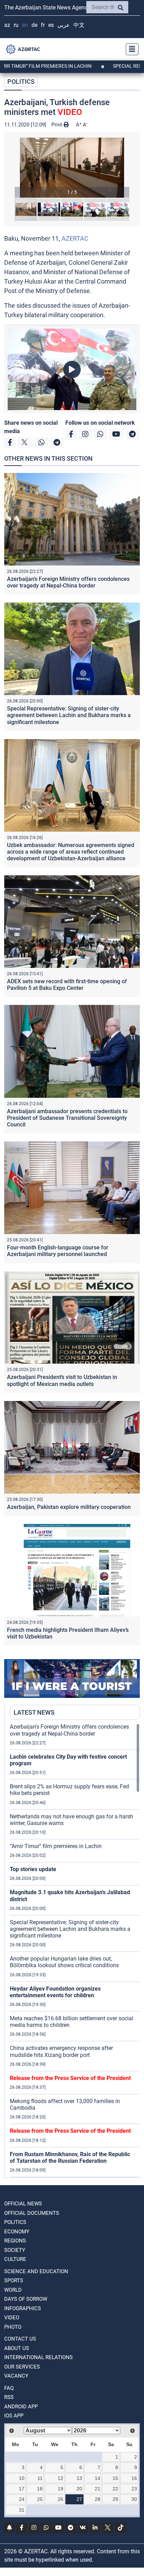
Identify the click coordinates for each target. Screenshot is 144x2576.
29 (115, 2499)
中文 (79, 25)
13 (79, 2478)
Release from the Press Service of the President (70, 2078)
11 (40, 2478)
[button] (72, 168)
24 (22, 2499)
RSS (9, 2397)
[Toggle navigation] (130, 49)
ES (51, 25)
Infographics (23, 2308)
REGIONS (15, 2241)
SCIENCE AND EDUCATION (36, 2271)
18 (40, 2489)
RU (16, 25)
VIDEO (12, 2318)
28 (98, 2499)
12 (60, 2478)
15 (115, 2478)
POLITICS (21, 82)
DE (34, 25)
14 (98, 2478)
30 (134, 2499)
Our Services (22, 2367)
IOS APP (14, 2416)
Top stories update (33, 1869)
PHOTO (13, 2327)
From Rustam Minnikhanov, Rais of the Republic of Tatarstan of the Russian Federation (70, 2158)
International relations (38, 2357)
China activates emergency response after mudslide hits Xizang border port (61, 2051)
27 (79, 2499)
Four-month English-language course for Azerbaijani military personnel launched (58, 1251)
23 (134, 2489)
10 (22, 2478)
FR (43, 25)
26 (60, 2499)
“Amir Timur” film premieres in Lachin (56, 1846)
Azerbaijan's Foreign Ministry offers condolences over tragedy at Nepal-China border (68, 582)
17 (22, 2489)
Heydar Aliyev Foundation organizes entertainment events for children (55, 1992)
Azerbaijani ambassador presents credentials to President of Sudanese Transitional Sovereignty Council (67, 1118)
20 (79, 2489)
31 (22, 2510)
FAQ (9, 2388)
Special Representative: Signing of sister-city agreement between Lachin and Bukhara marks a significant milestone (69, 715)
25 (40, 2499)
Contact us (20, 2339)
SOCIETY (15, 2250)
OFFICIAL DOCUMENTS (32, 2213)
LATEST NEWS (34, 1712)
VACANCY (16, 2376)
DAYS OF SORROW (26, 2299)
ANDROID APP (21, 2407)
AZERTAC (75, 238)
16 (134, 2478)
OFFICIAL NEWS (23, 2204)
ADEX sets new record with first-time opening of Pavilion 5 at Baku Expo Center (67, 985)
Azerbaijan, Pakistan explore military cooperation (69, 1507)
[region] (75, 1950)
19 (60, 2489)
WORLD (13, 2290)
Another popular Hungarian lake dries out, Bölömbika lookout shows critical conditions (64, 1962)
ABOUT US (17, 2348)
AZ (7, 25)
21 (98, 2489)
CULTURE (15, 2259)
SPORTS (14, 2281)
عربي (64, 25)
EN (25, 25)
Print (57, 125)
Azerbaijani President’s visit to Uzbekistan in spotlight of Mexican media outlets (62, 1380)
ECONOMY (17, 2232)
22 (115, 2489)
